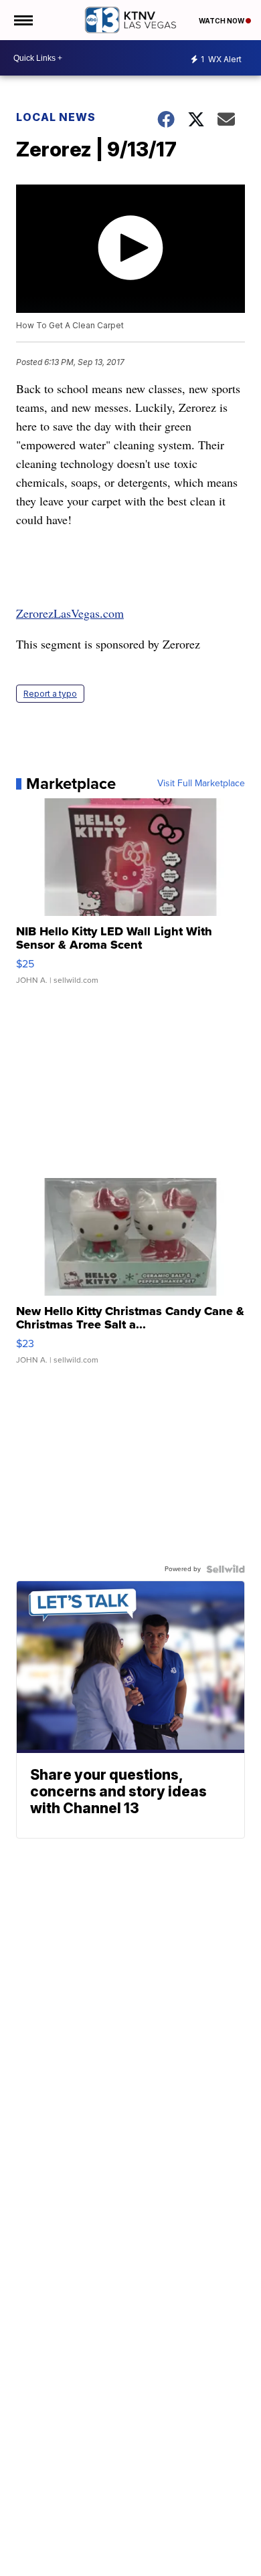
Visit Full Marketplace (201, 784)
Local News (56, 117)
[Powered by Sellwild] (226, 1569)
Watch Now (222, 21)
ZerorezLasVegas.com (70, 613)
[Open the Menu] (22, 20)
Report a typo (50, 694)
